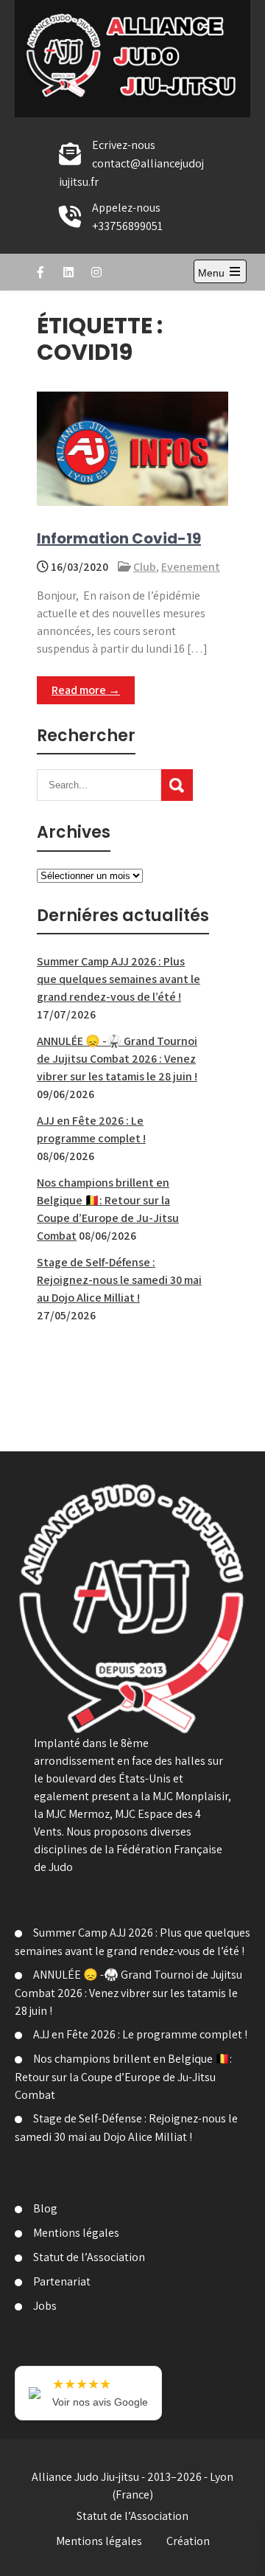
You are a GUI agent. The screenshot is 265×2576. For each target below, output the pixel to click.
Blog (45, 2208)
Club (145, 567)
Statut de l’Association (89, 2257)
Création (188, 2541)
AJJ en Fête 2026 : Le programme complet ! (140, 2034)
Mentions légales (76, 2233)
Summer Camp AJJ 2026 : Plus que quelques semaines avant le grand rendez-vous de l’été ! (119, 979)
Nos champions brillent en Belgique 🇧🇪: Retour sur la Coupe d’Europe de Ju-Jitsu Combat (123, 2077)
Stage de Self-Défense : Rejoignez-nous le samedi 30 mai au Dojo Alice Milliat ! (119, 1280)
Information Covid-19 (119, 538)
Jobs (45, 2306)
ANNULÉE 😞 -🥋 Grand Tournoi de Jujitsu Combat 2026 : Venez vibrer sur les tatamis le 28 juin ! (117, 1059)
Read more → (86, 690)
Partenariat (62, 2281)
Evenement (191, 567)
